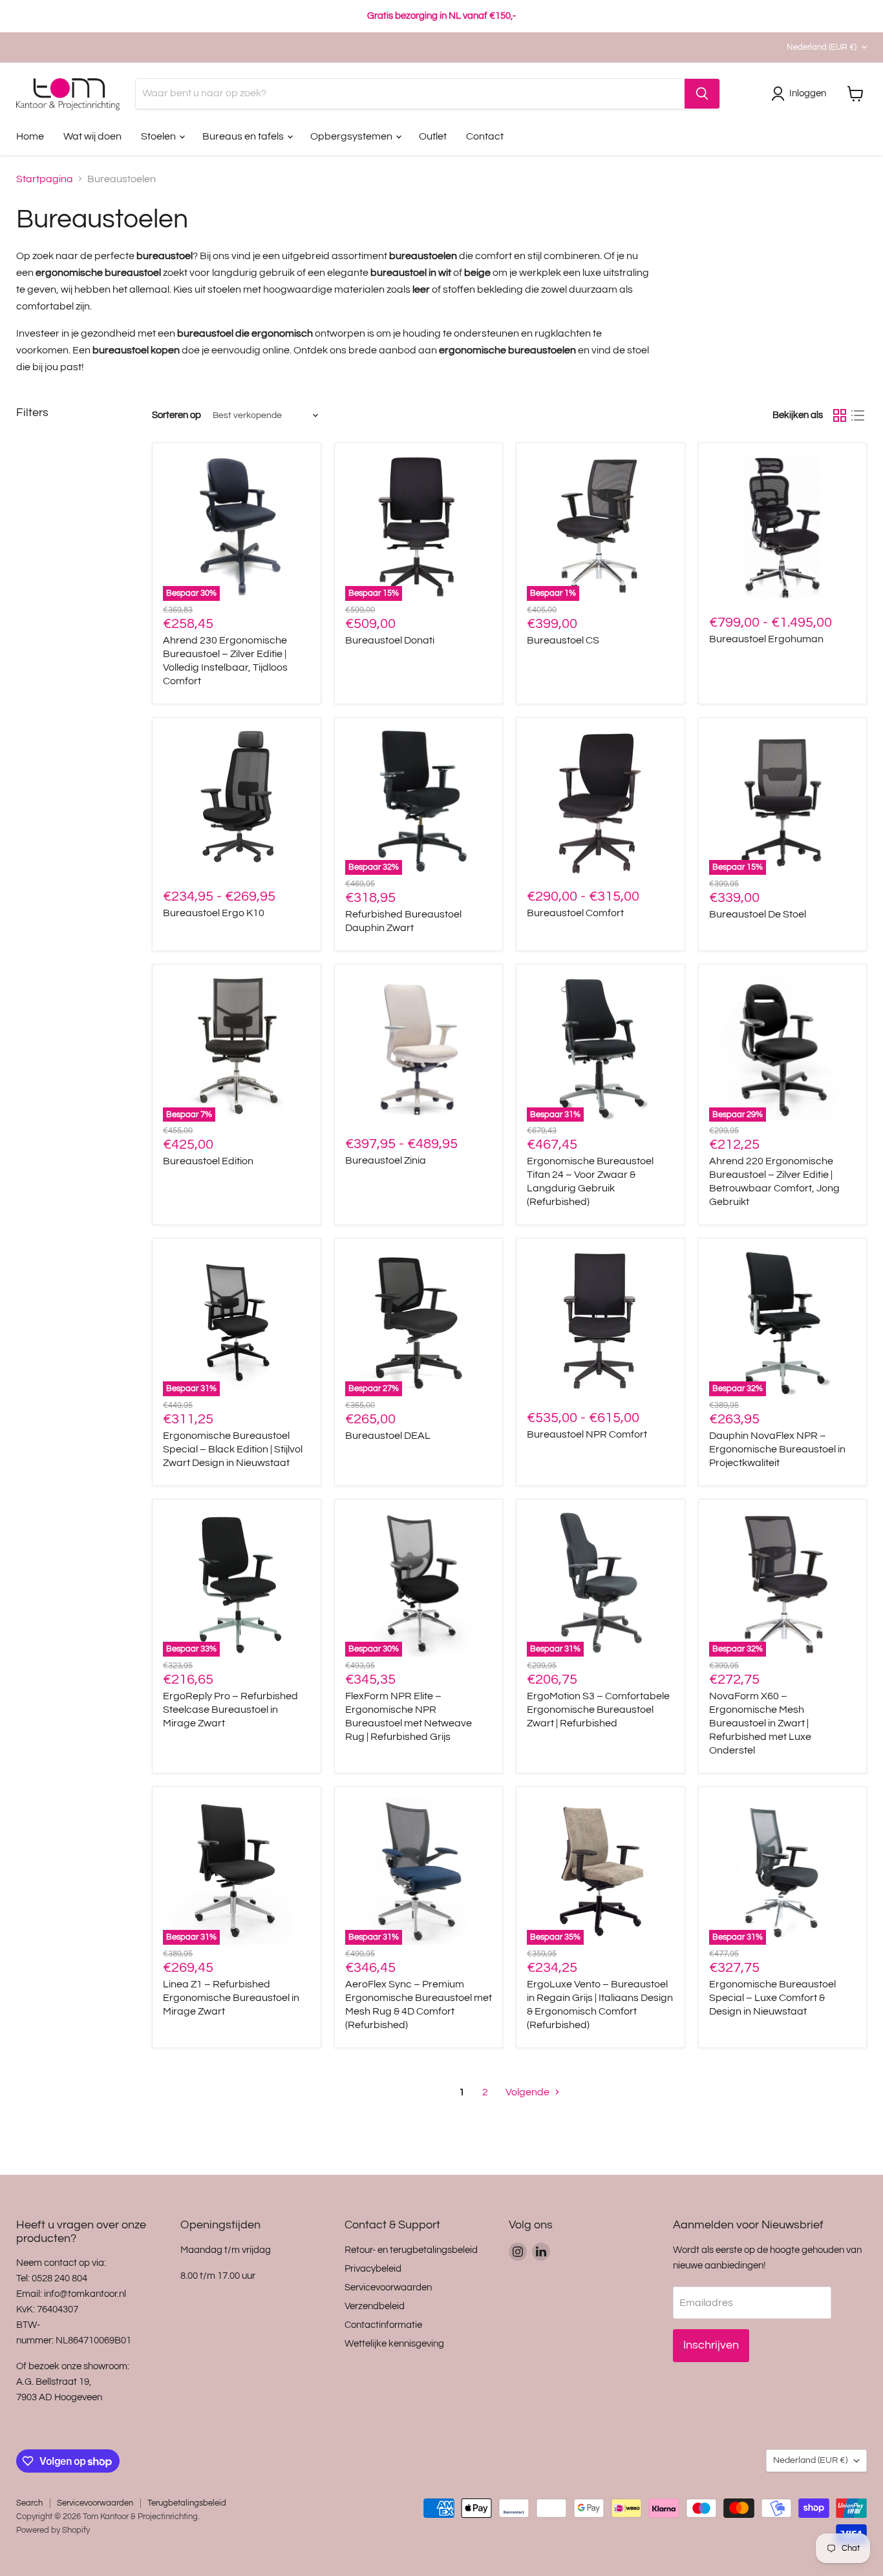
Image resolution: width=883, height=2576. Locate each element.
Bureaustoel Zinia (386, 1160)
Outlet (433, 136)
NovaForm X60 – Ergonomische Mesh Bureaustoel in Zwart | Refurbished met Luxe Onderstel (760, 1723)
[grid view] (840, 415)
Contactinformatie (383, 2325)
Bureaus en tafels (244, 136)
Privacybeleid (373, 2269)
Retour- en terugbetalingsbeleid (411, 2250)
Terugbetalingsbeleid (187, 2503)
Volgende (528, 2092)
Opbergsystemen (352, 136)
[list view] (858, 415)
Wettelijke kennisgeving (394, 2344)
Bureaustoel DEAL (388, 1436)
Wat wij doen (92, 136)
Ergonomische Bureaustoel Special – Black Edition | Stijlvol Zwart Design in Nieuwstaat (233, 1449)
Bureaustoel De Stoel (758, 914)
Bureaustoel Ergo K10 (214, 913)
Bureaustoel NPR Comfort (587, 1434)
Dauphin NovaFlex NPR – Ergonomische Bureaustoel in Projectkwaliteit (777, 1449)
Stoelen (159, 136)
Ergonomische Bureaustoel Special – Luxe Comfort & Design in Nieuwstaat (772, 1998)
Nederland (822, 47)
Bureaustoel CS (563, 640)
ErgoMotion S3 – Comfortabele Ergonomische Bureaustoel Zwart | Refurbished (598, 1710)
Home (30, 136)
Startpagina (45, 179)
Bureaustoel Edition (208, 1161)
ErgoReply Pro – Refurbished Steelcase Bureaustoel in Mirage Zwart (230, 1710)
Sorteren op (176, 415)
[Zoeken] (702, 94)
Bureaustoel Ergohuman (766, 639)
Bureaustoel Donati (390, 640)
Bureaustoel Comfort (575, 913)
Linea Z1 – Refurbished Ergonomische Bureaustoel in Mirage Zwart (231, 1998)
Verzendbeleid (375, 2306)
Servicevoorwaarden (388, 2288)
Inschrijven (711, 2345)
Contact (485, 136)
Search (29, 2503)
